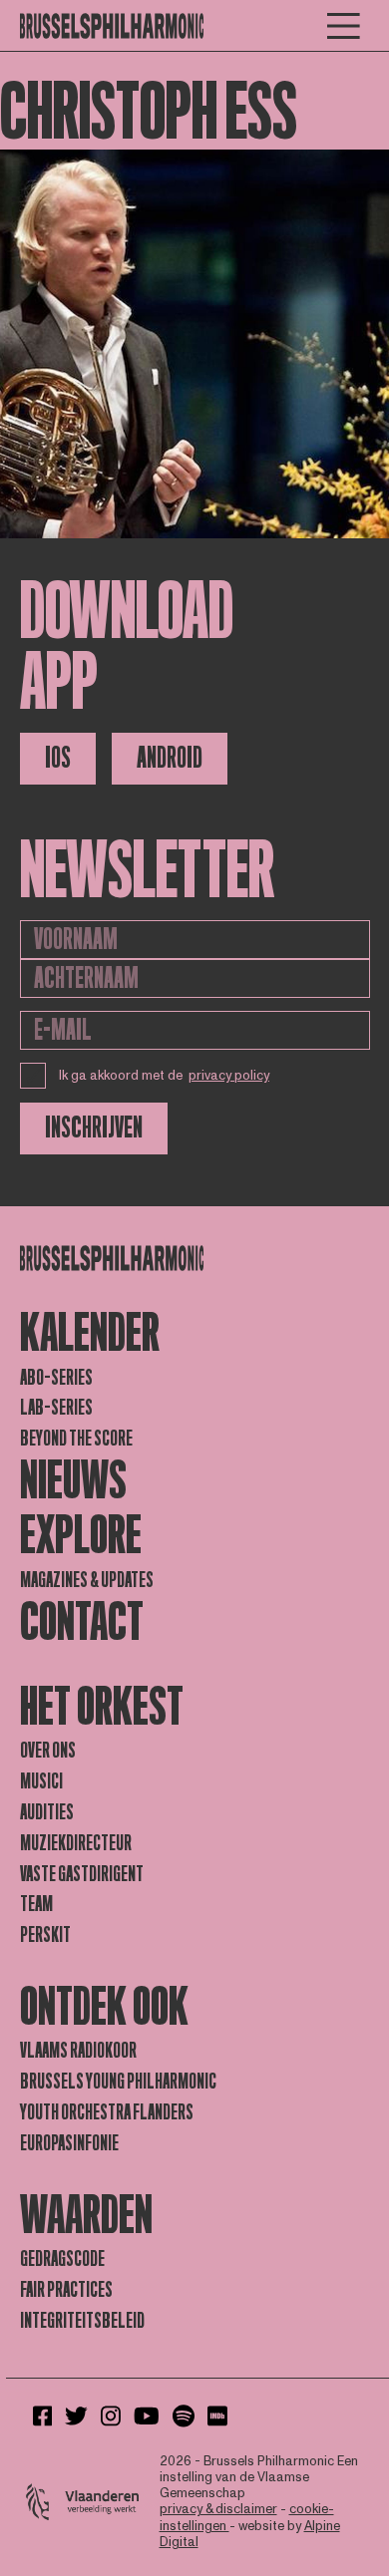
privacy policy (229, 1076)
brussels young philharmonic (118, 2082)
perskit (45, 1935)
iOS (58, 758)
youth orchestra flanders (107, 2112)
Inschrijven (94, 1128)
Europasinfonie (69, 2143)
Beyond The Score (76, 1439)
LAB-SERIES (56, 1408)
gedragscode (62, 2259)
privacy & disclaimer (218, 2509)
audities (47, 1812)
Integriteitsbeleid (82, 2321)
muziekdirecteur (76, 1843)
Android (170, 758)
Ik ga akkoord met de (165, 1076)
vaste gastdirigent (82, 1874)
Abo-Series (56, 1378)
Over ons (48, 1751)
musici (41, 1781)
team (36, 1904)
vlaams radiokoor (78, 2051)
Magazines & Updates (87, 1580)
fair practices (66, 2290)
